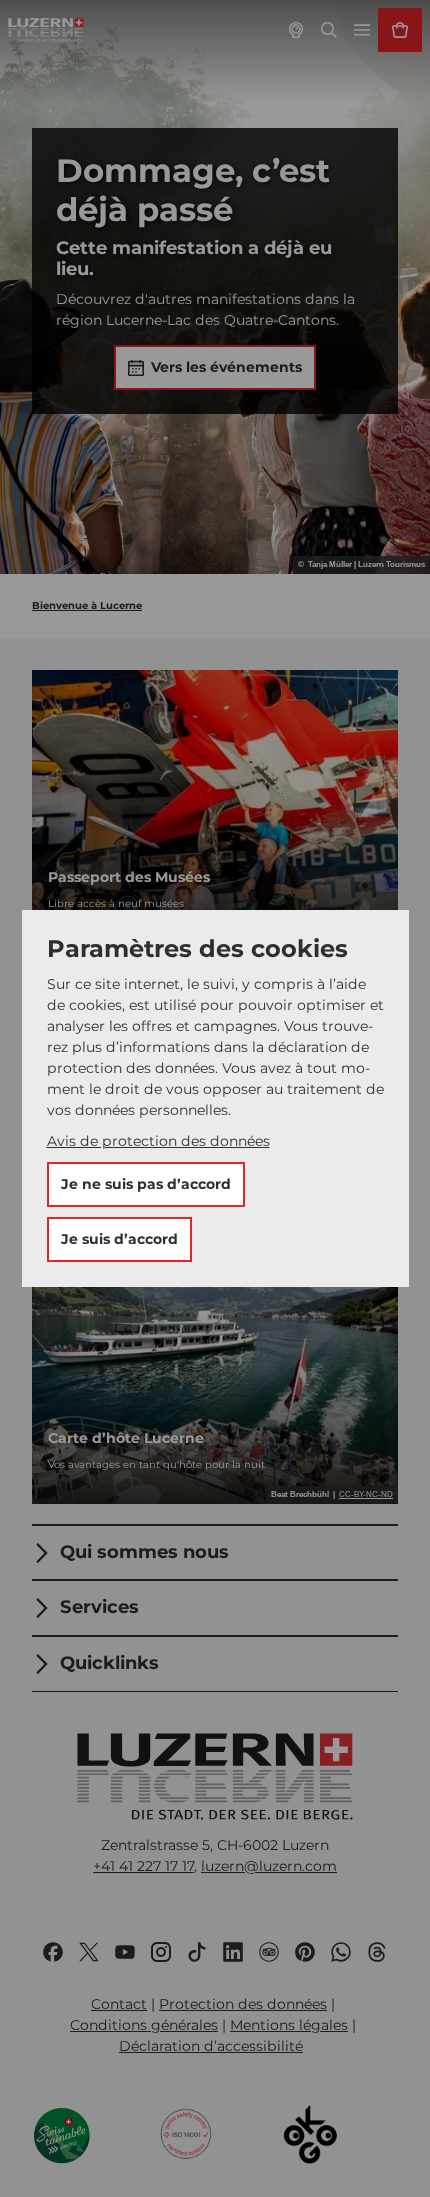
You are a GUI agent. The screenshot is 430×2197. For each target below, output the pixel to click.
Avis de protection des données (158, 1141)
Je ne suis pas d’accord (146, 1184)
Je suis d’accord (119, 1239)
